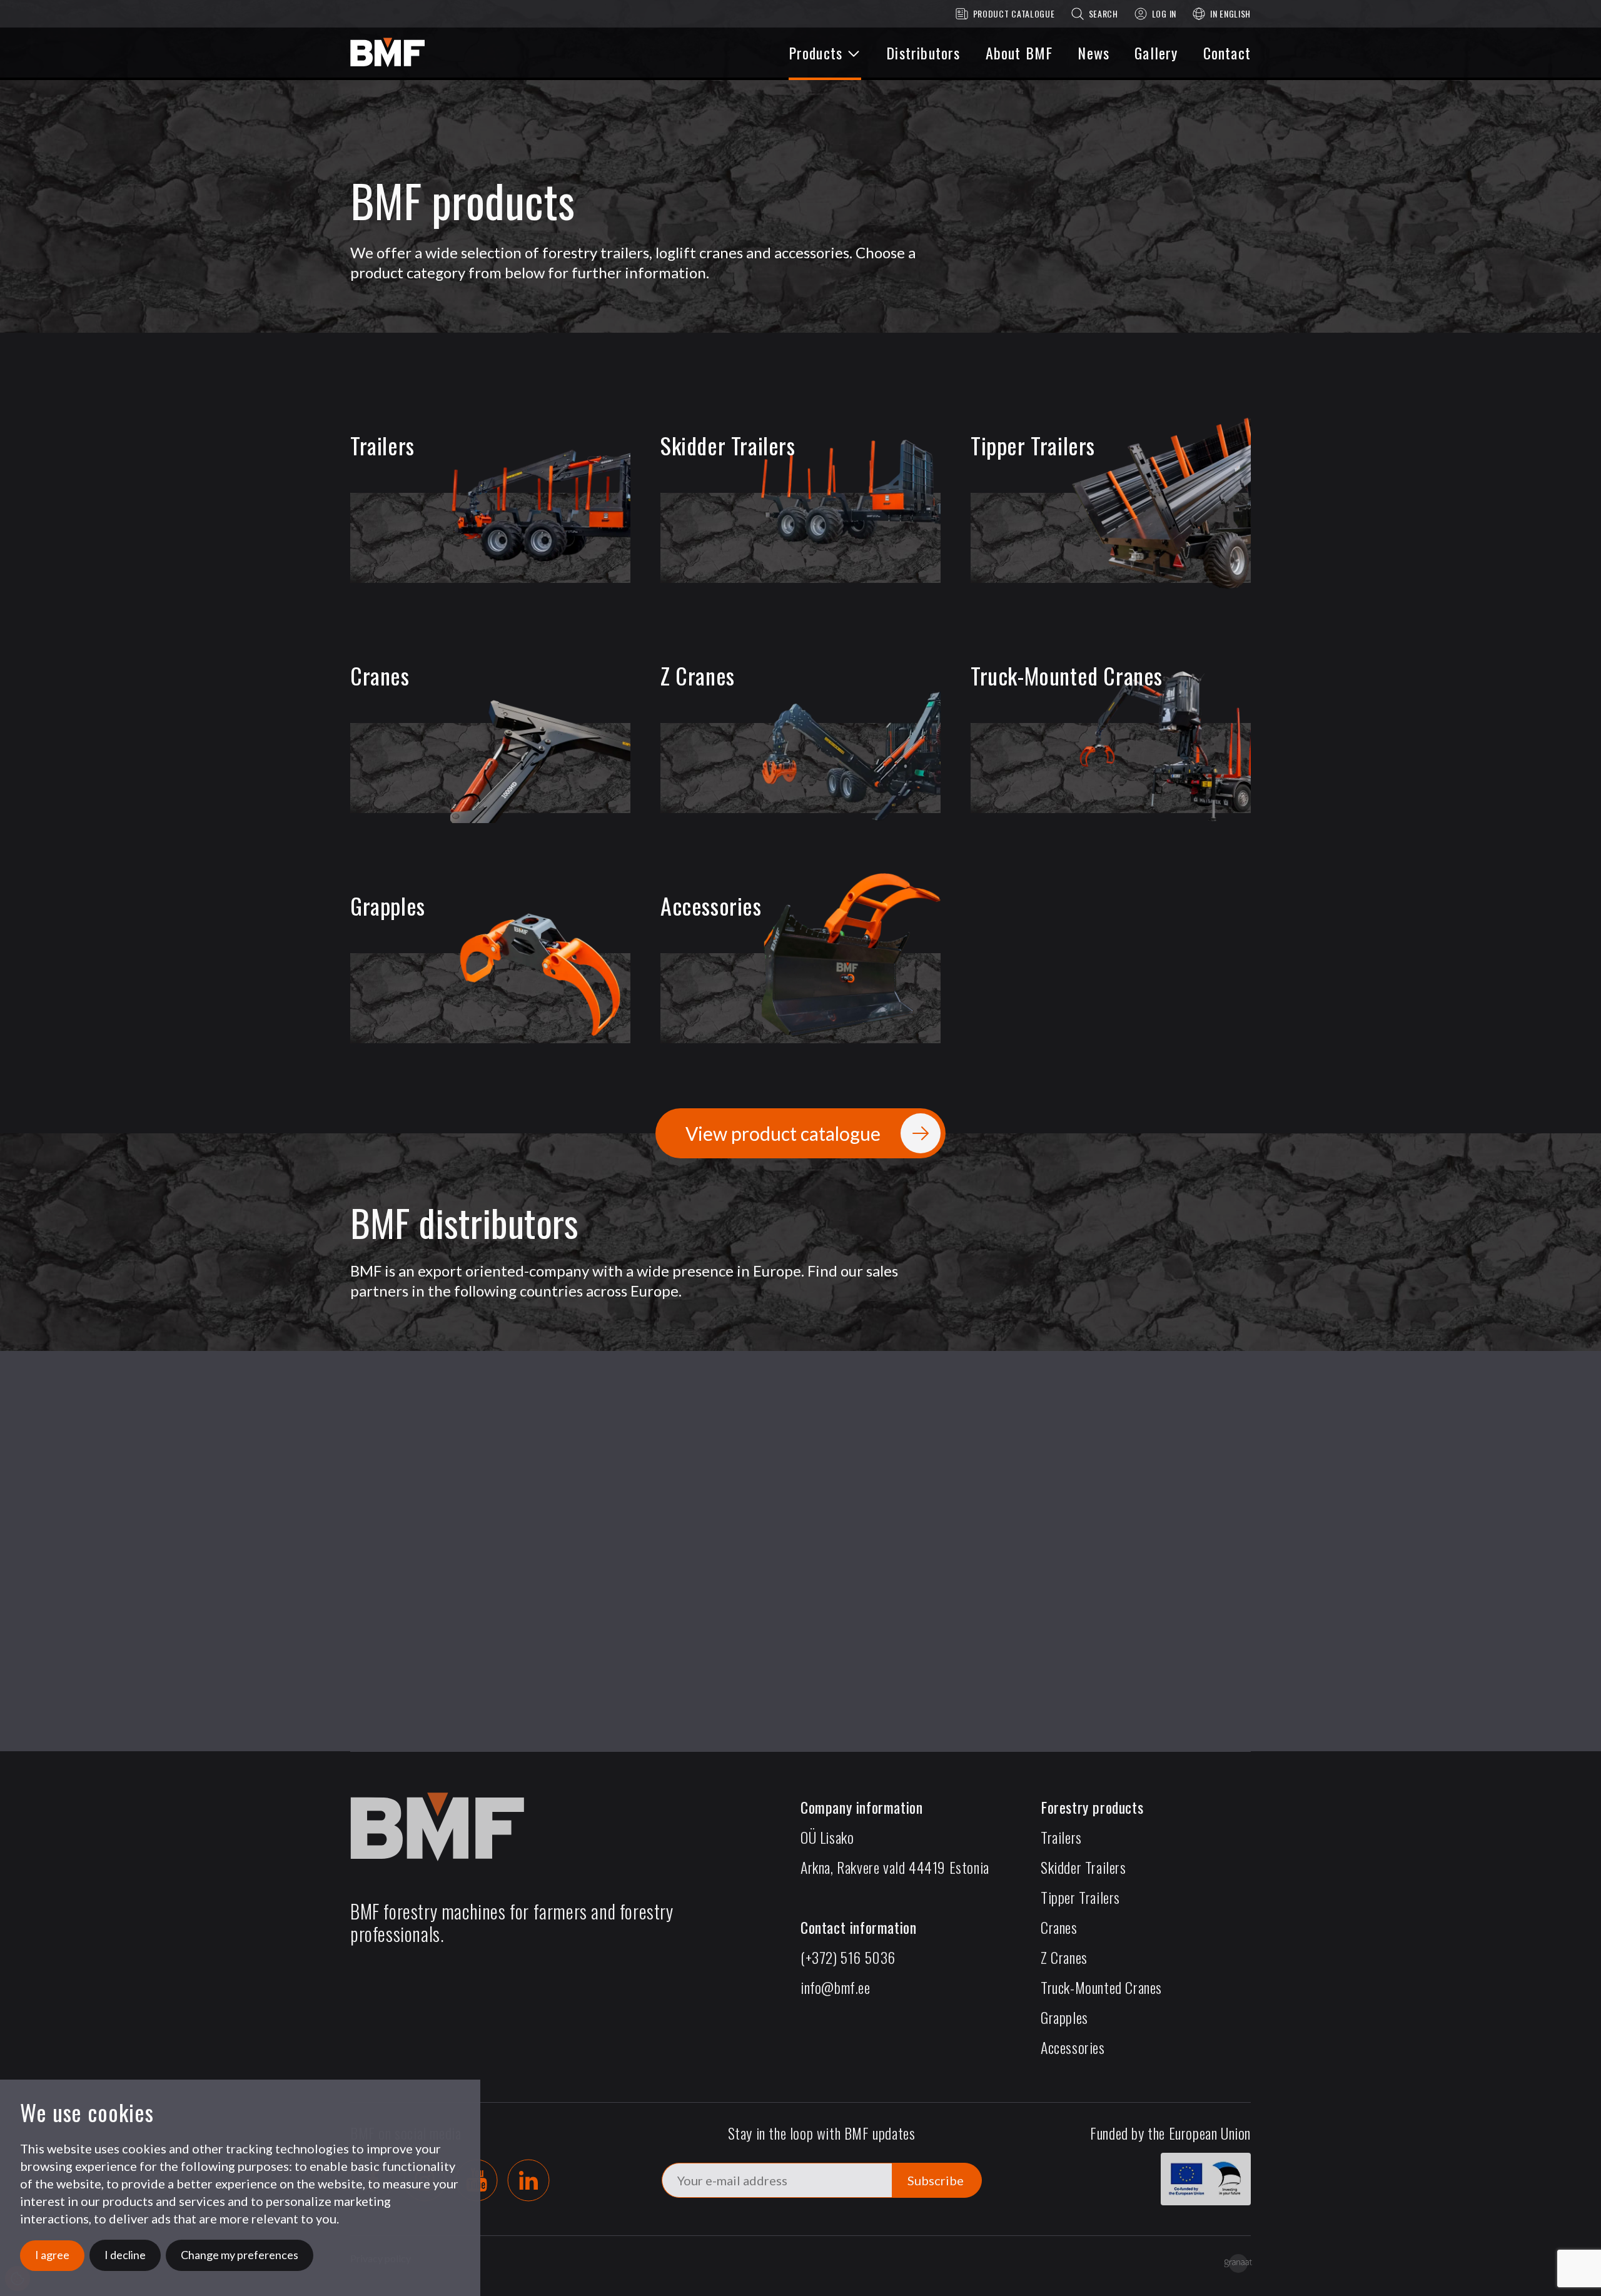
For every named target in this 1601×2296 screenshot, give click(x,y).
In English (1230, 13)
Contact (1227, 53)
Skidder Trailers (1083, 1867)
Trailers (1061, 1837)
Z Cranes (1064, 1957)
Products (816, 53)
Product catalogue (1014, 13)
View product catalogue (783, 1133)
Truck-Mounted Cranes (1101, 1987)
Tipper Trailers (1080, 1897)
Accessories (1073, 2047)
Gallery (1156, 53)
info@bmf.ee (836, 1987)
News (1093, 53)
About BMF (1019, 53)
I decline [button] (125, 2255)
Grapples (1064, 2017)
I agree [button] (52, 2255)
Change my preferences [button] (240, 2255)
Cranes (1059, 1927)
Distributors (923, 53)
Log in (1164, 13)
